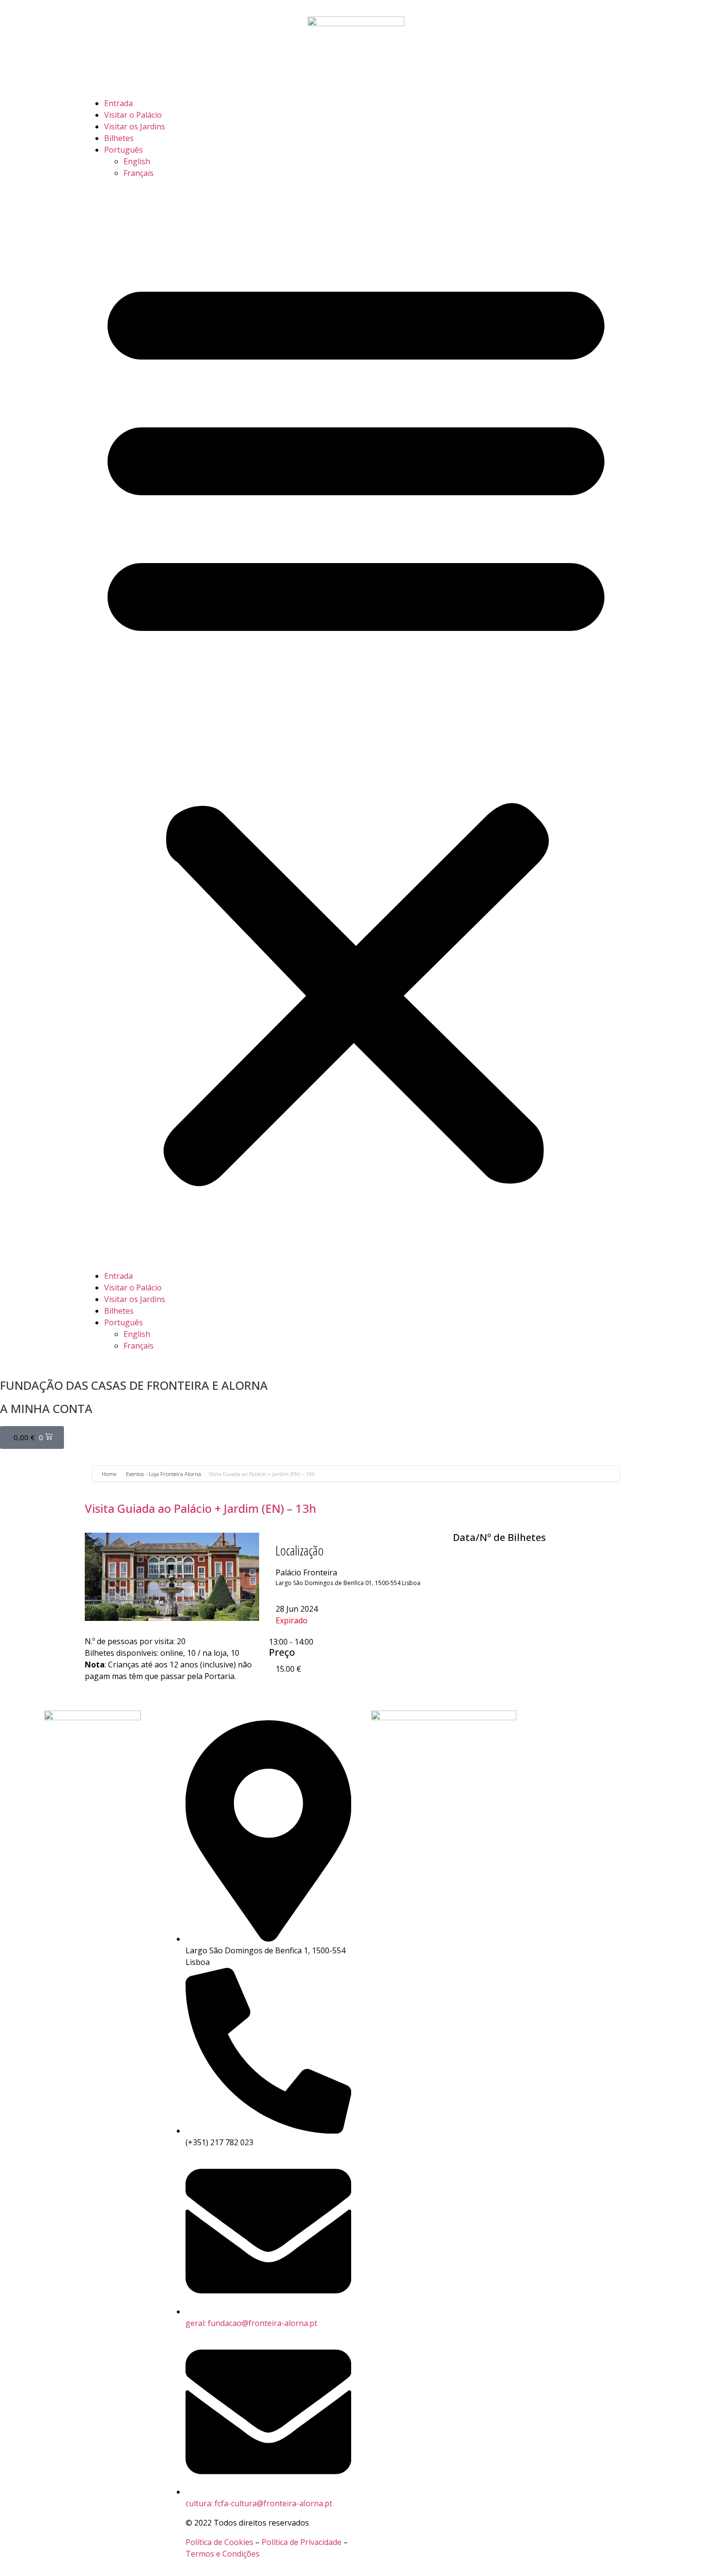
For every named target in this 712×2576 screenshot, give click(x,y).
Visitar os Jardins (135, 126)
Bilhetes (119, 138)
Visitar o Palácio (133, 115)
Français (139, 173)
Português (124, 150)
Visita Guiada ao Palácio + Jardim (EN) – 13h (201, 1508)
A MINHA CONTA (46, 1408)
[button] (356, 724)
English (137, 161)
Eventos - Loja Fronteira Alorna (163, 1474)
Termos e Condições (223, 2554)
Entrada (118, 103)
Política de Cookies (219, 2542)
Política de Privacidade (302, 2542)
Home (110, 1474)
